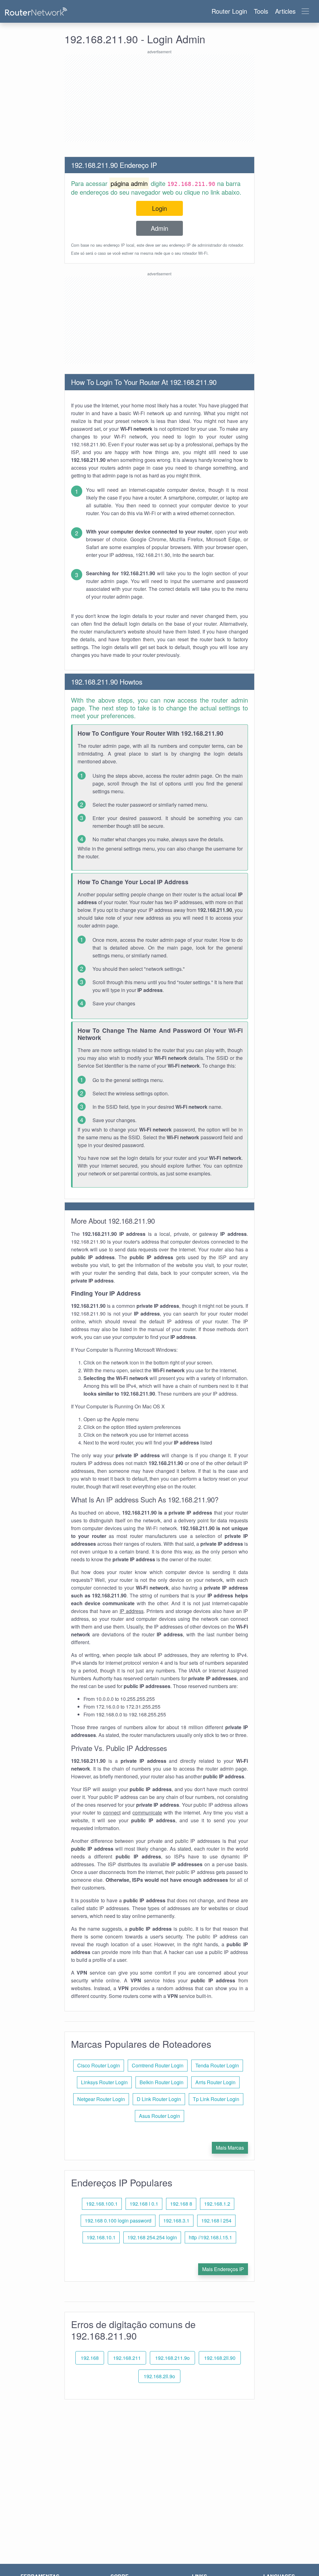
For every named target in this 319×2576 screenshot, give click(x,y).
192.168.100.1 (102, 2204)
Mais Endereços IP (223, 2269)
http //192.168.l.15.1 (210, 2237)
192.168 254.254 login (152, 2237)
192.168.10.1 (101, 2237)
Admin (159, 228)
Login (159, 208)
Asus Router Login (159, 2116)
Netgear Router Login (101, 2099)
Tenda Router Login (217, 2065)
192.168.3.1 (176, 2220)
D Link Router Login (159, 2099)
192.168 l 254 (216, 2220)
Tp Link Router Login (216, 2099)
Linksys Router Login (104, 2082)
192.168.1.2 (217, 2204)
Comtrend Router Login (158, 2065)
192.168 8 (181, 2204)
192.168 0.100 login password (118, 2220)
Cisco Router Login (99, 2065)
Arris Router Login (215, 2082)
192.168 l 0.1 (144, 2204)
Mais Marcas (230, 2148)
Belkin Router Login (162, 2082)
